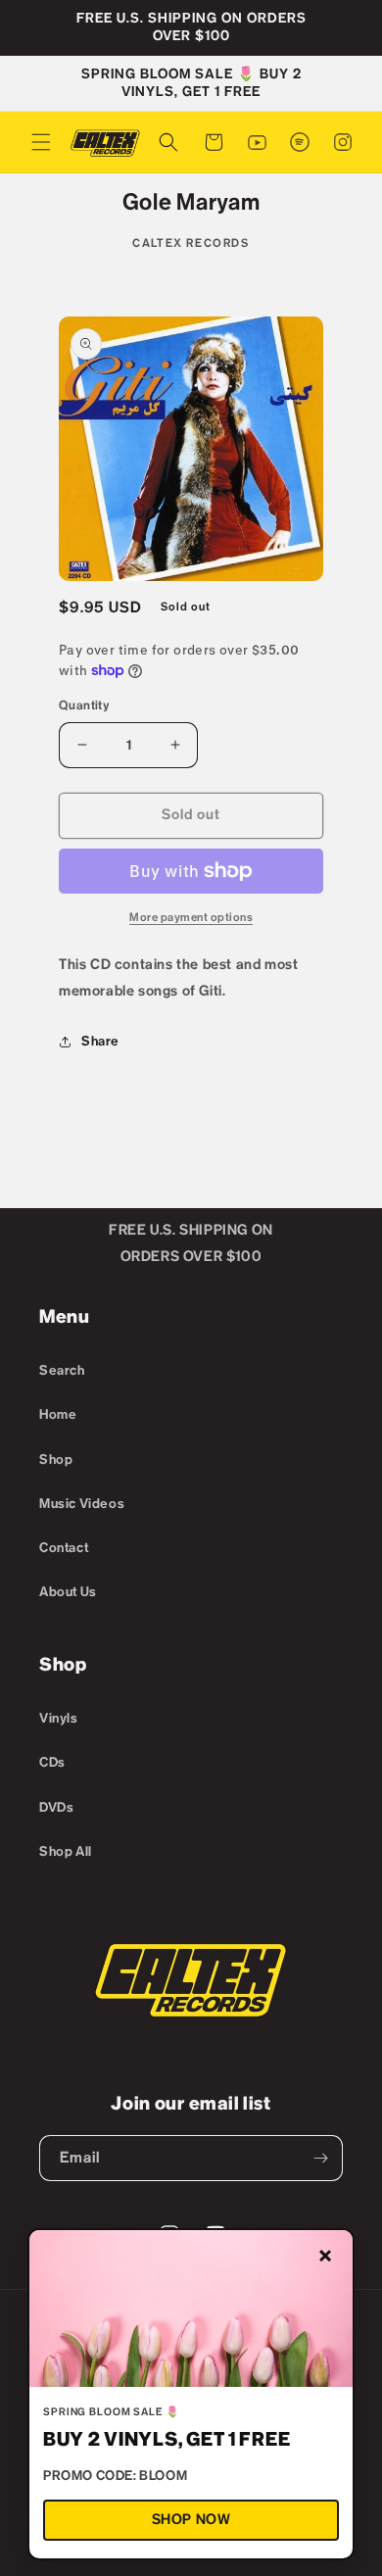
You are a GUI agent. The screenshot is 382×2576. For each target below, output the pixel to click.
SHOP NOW (191, 2520)
